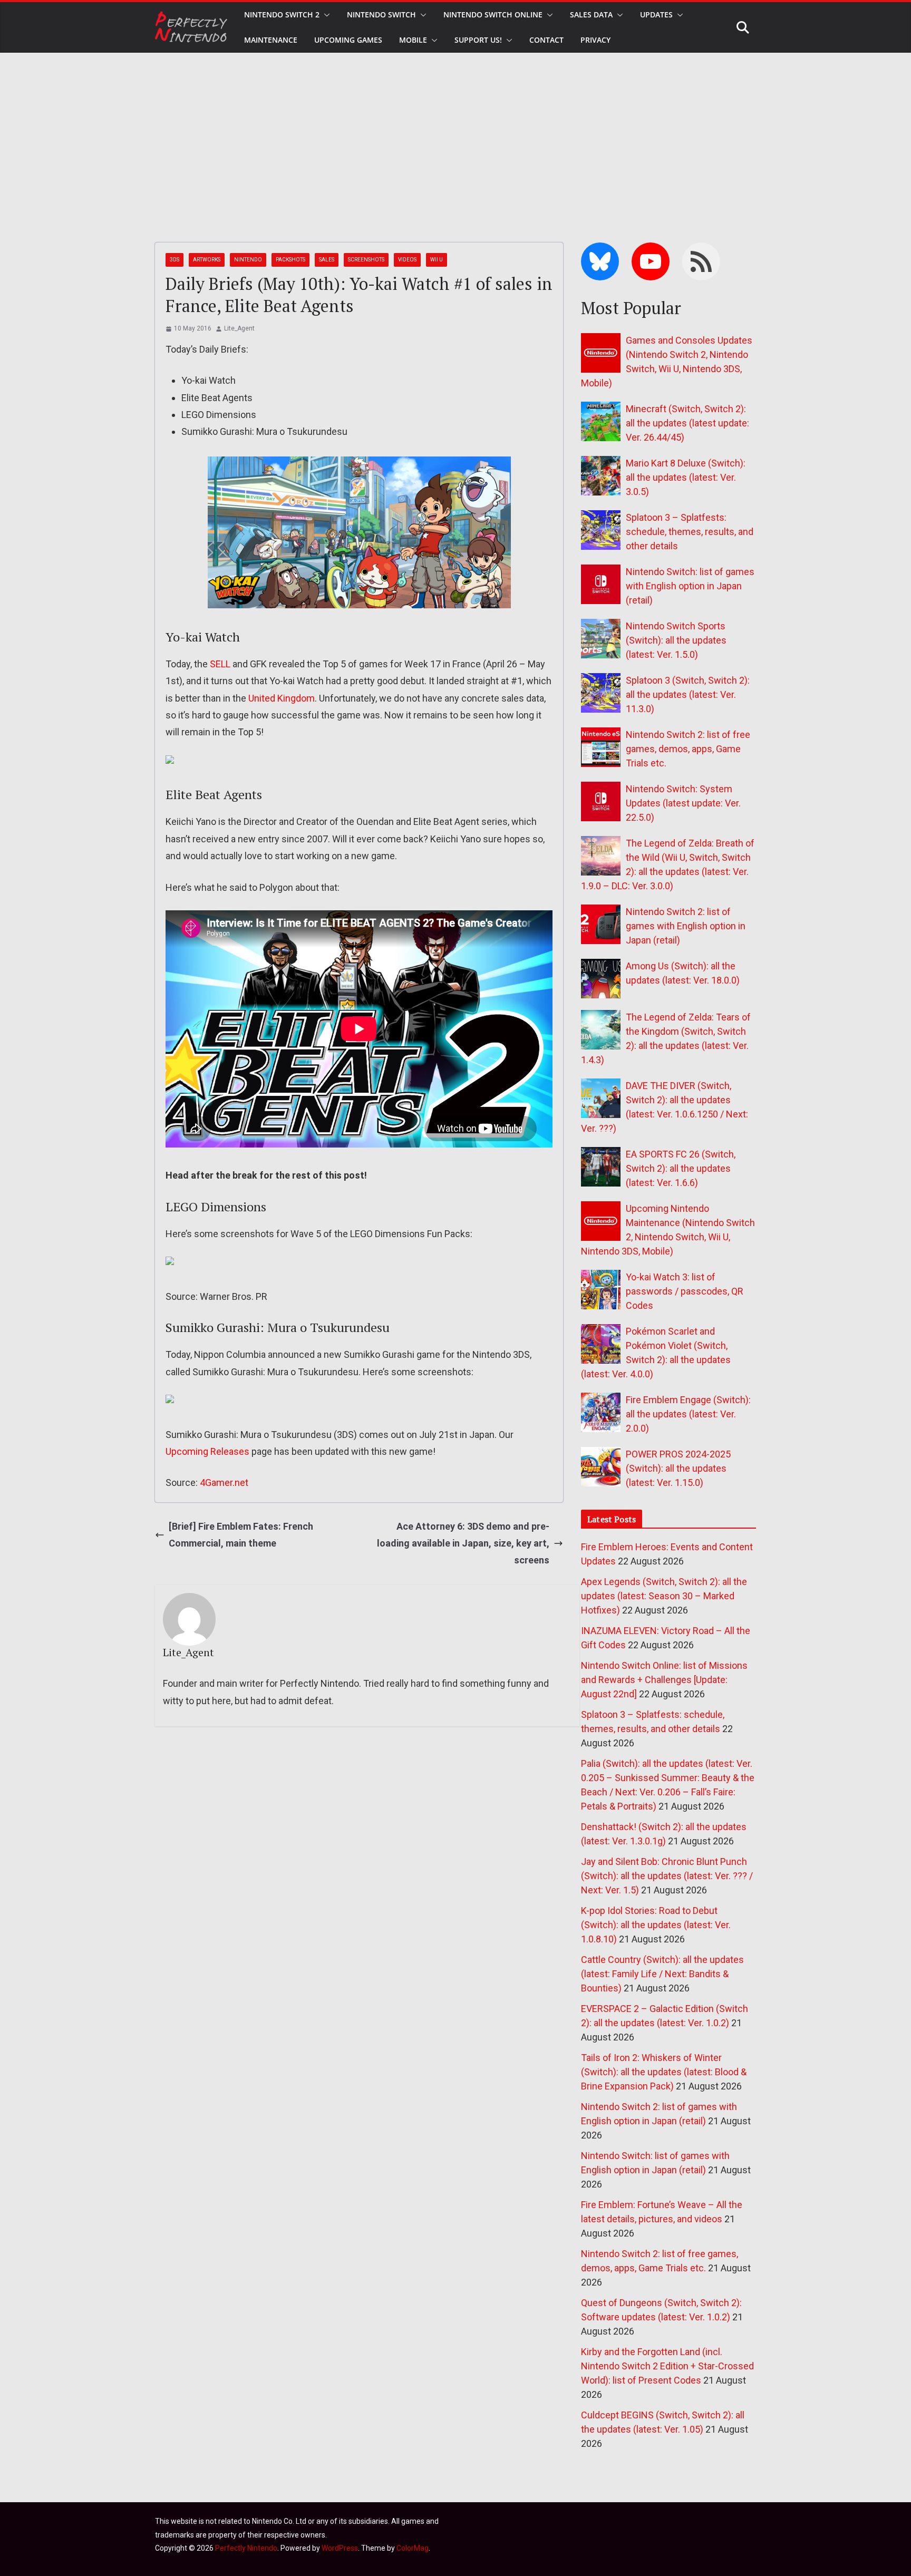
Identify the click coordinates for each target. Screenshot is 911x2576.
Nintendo (248, 260)
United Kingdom (282, 698)
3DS (175, 260)
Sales (327, 260)
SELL (220, 664)
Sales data (591, 14)
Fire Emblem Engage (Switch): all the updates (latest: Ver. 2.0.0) (688, 1414)
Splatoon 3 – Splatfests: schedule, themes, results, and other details (690, 532)
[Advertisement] (455, 132)
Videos (407, 260)
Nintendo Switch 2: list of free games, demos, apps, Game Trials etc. (688, 749)
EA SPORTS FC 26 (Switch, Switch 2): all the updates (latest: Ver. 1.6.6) (681, 1168)
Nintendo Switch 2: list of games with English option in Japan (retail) (686, 926)
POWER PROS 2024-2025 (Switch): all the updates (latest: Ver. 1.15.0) (678, 1468)
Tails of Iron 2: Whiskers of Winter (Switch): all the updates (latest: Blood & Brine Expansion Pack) (664, 2072)
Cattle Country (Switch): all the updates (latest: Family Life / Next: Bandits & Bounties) (662, 1974)
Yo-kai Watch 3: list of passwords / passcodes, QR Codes (685, 1291)
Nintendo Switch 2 (282, 14)
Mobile (413, 40)
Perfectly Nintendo (246, 2548)
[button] (325, 15)
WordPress (340, 2548)
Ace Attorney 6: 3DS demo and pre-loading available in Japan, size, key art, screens (463, 1543)
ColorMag (413, 2548)
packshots (290, 260)
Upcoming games (348, 40)
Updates (656, 14)
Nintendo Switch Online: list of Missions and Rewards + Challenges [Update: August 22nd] (664, 1680)
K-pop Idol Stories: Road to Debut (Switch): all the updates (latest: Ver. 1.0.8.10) (656, 1925)
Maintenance (271, 40)
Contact (546, 40)
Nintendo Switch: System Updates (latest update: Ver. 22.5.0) (683, 803)
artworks (207, 260)
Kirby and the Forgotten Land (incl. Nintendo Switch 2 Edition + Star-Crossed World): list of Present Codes (667, 2366)
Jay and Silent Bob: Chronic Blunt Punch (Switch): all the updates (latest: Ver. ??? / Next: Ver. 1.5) (667, 1876)
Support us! (478, 40)
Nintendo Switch (381, 14)
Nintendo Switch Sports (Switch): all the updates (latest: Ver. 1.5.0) (676, 640)
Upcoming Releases (207, 1451)
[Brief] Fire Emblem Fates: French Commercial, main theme (241, 1535)
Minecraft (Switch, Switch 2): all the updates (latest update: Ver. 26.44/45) (687, 423)
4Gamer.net (224, 1483)
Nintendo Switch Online (493, 14)
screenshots (366, 260)
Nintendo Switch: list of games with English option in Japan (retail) (690, 586)
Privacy (595, 40)
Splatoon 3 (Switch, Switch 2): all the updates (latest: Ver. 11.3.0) (688, 694)
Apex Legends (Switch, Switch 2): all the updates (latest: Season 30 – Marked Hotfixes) (664, 1596)
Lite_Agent (239, 328)
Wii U (437, 260)
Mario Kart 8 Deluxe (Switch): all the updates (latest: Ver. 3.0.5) (686, 477)
